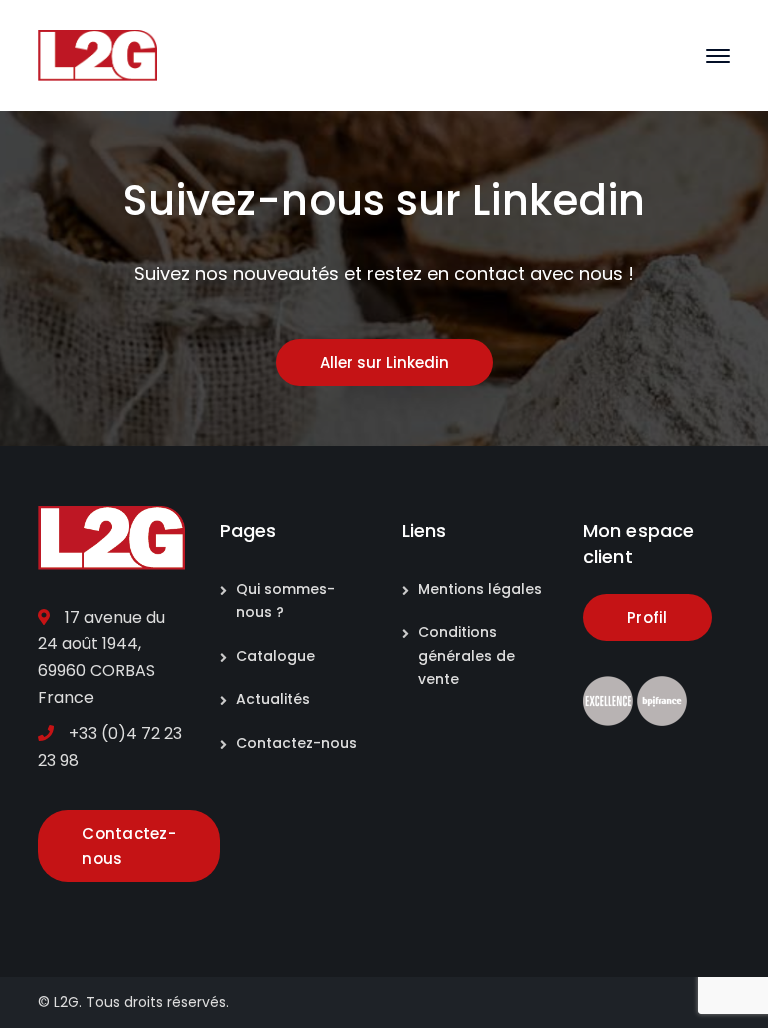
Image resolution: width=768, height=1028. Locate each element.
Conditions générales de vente (466, 655)
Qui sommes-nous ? (285, 600)
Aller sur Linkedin (384, 362)
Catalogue (275, 656)
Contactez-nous (296, 743)
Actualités (273, 699)
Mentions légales (480, 589)
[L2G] (97, 54)
